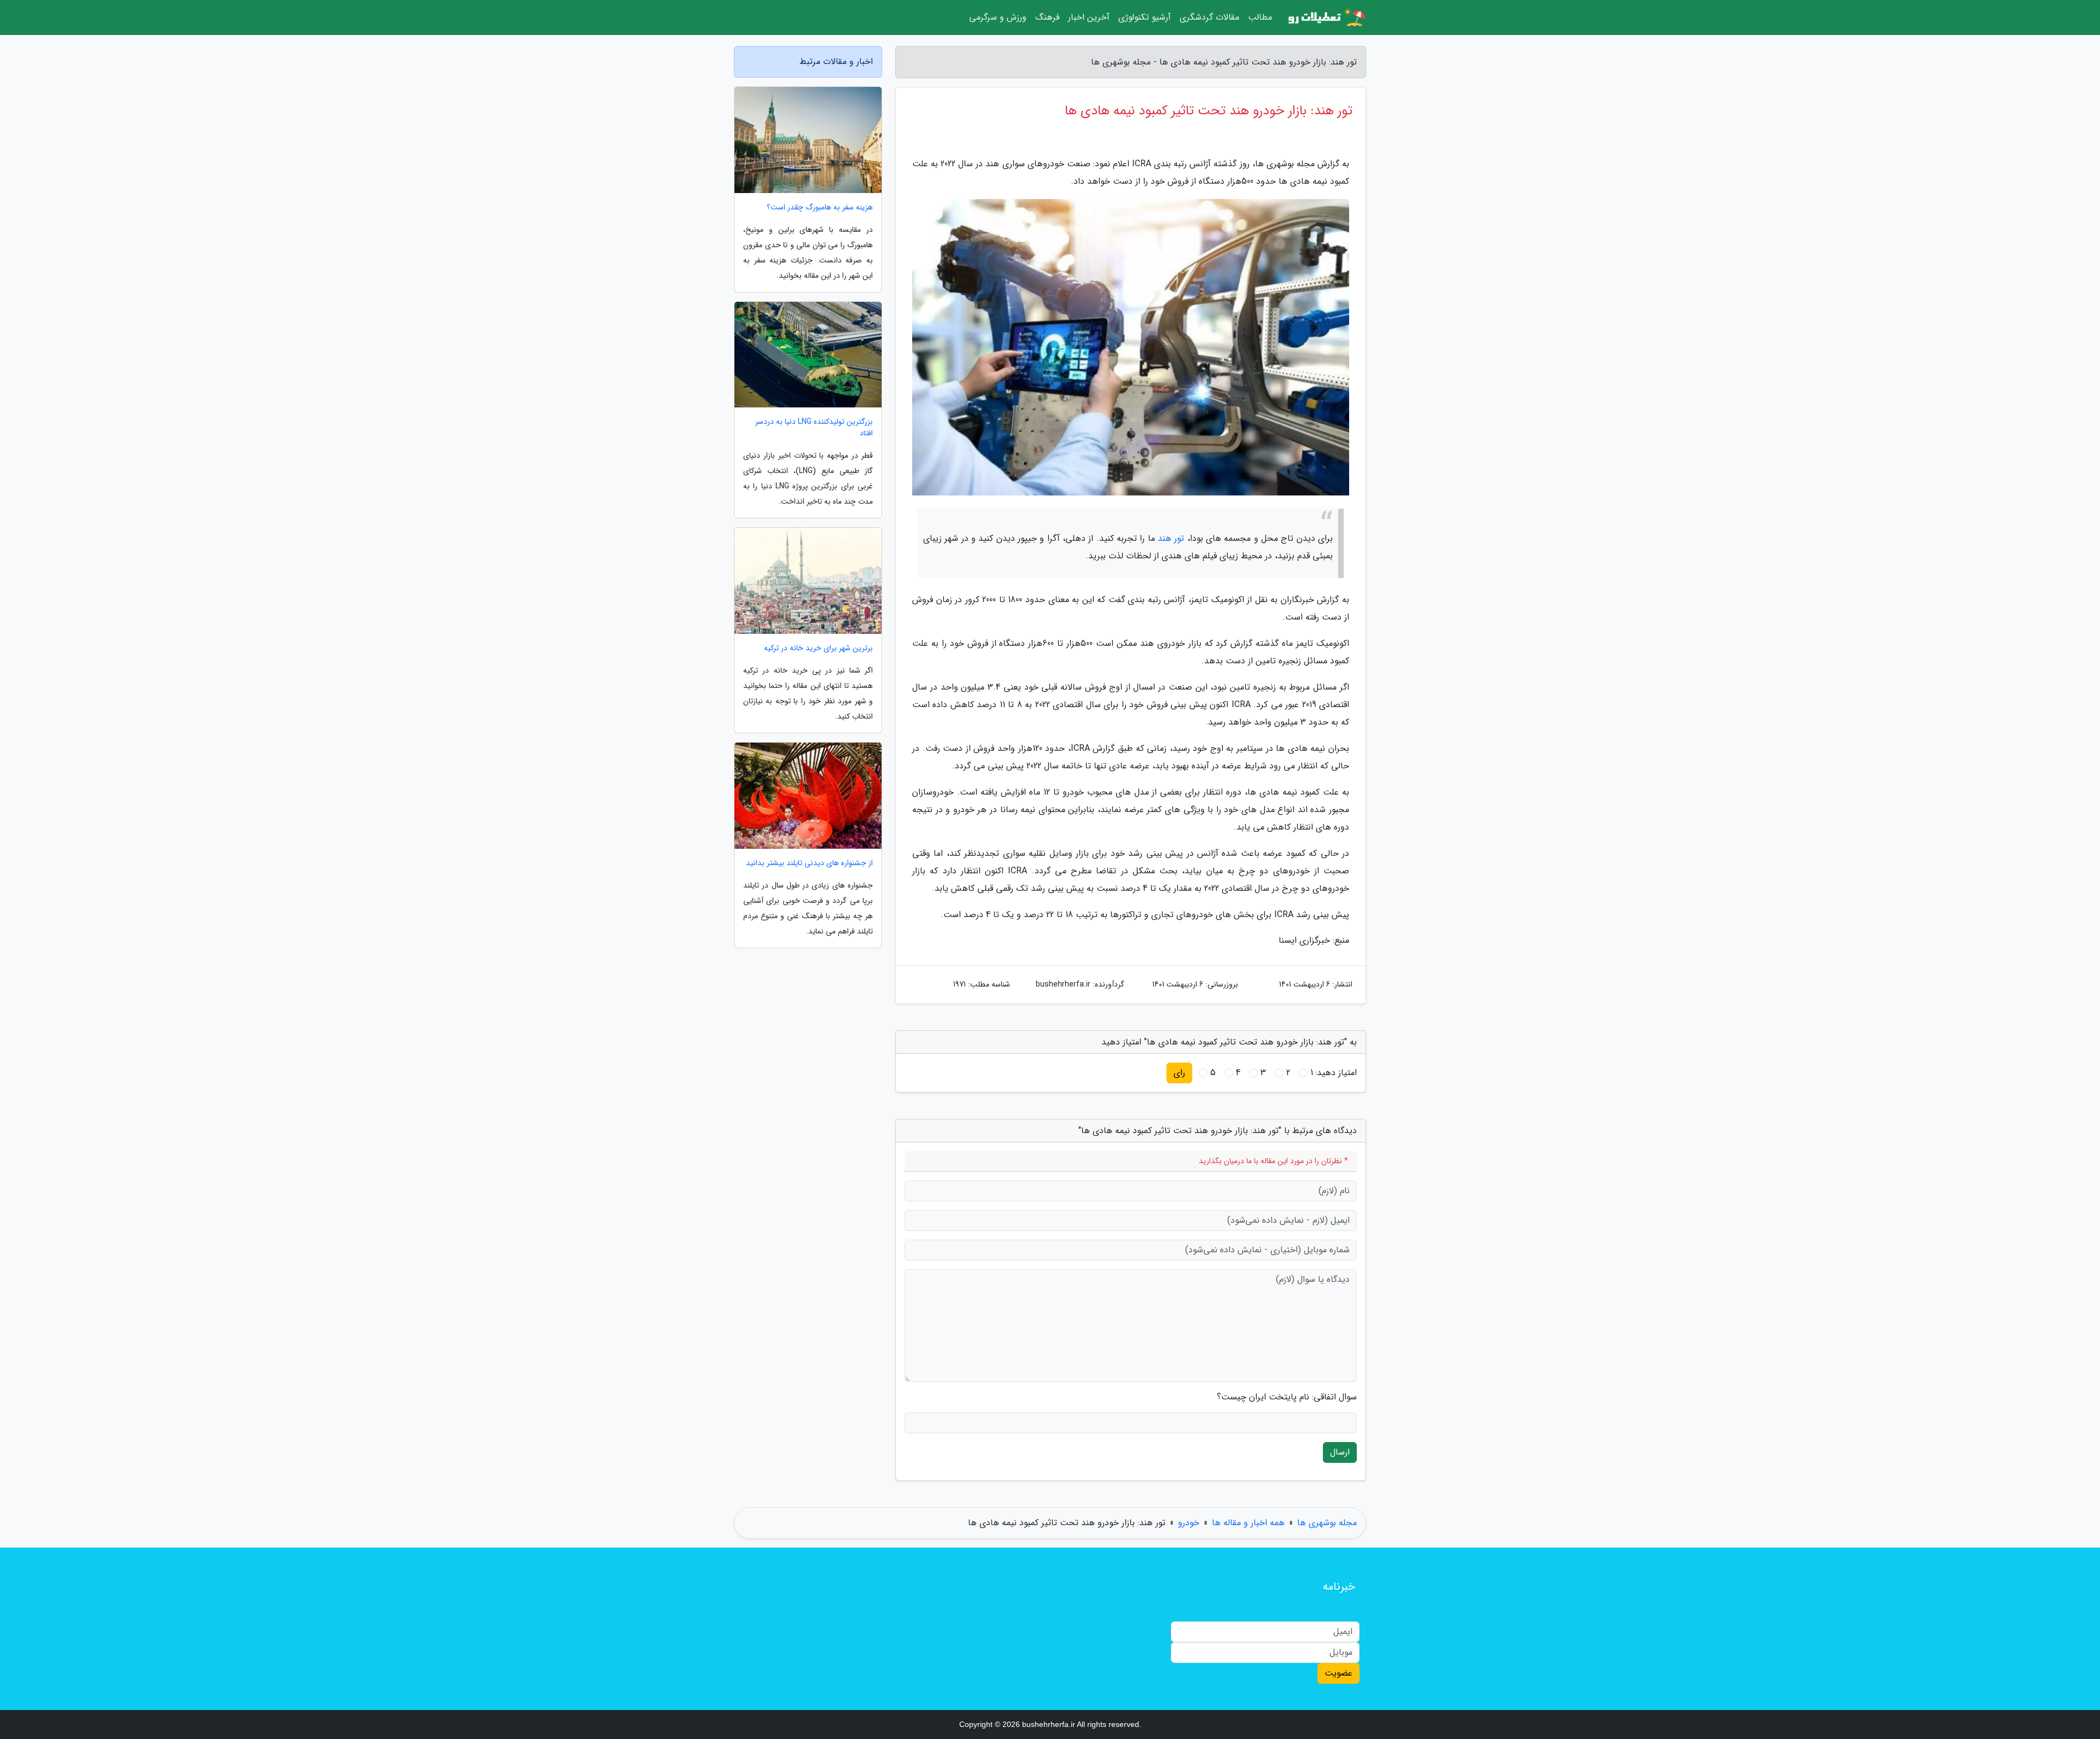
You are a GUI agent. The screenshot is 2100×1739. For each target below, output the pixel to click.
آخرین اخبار (1089, 17)
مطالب (1260, 17)
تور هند (1171, 538)
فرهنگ (1047, 17)
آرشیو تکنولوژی (1145, 17)
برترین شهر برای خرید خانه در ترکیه (818, 648)
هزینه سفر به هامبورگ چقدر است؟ (820, 208)
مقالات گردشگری (1209, 17)
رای (1179, 1073)
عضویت (1338, 1673)
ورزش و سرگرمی (998, 17)
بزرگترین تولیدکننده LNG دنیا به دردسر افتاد (814, 428)
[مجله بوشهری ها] (1326, 17)
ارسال (1340, 1452)
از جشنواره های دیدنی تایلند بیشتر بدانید (809, 863)
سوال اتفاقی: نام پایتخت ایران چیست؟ (1287, 1397)
